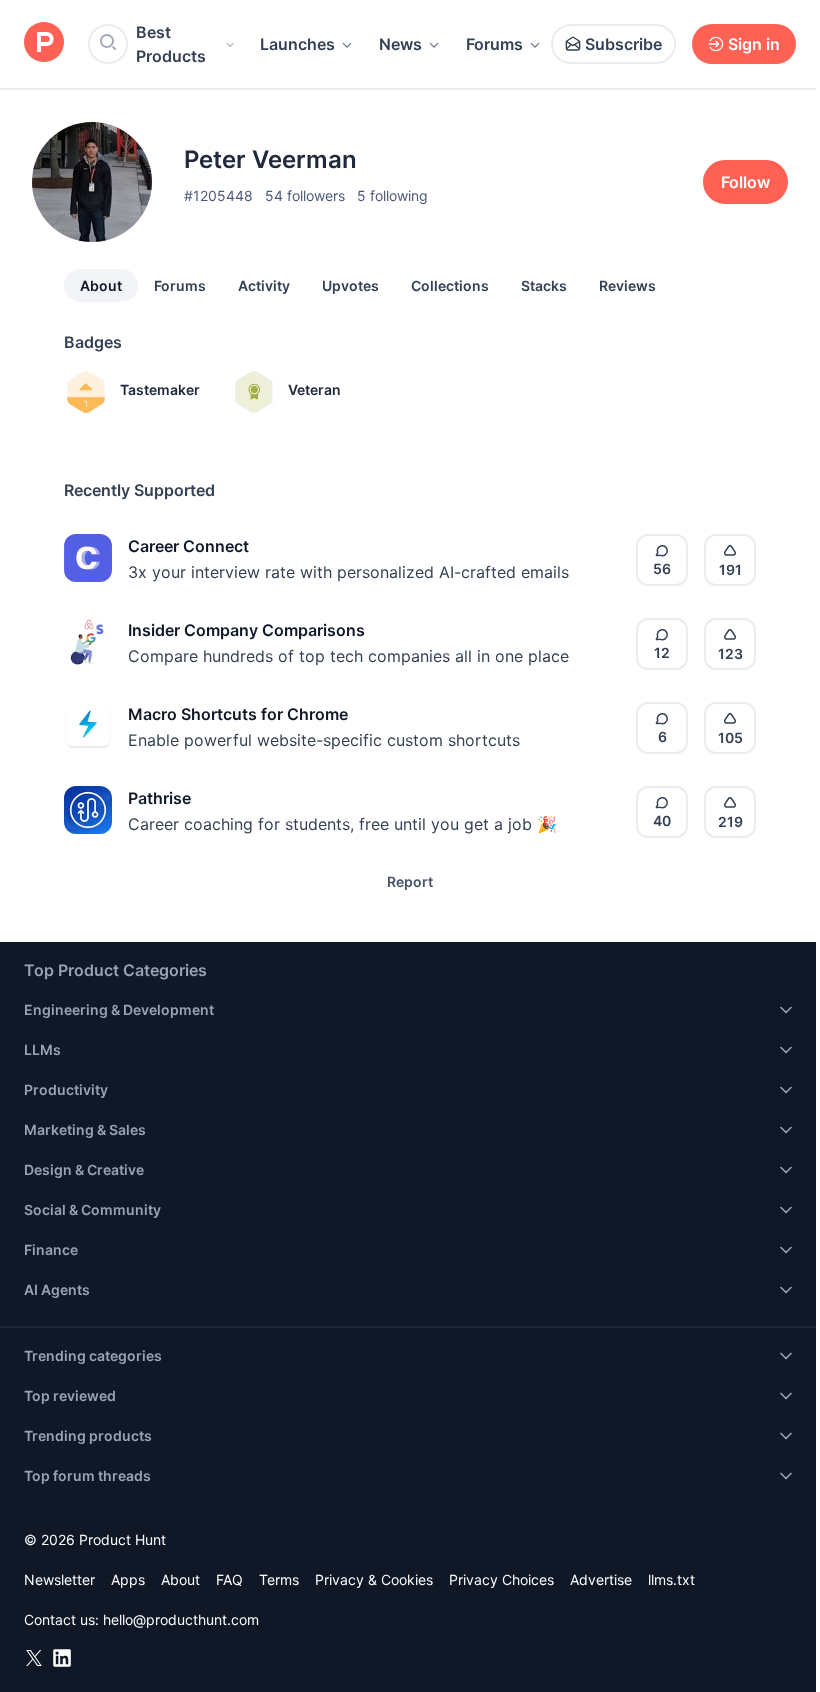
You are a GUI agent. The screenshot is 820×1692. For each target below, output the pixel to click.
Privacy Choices (501, 1579)
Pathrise (159, 798)
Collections (450, 285)
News (400, 44)
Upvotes (350, 285)
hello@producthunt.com (181, 1619)
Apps (128, 1579)
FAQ (229, 1579)
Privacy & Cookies (374, 1579)
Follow (745, 182)
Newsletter (59, 1579)
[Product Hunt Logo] (44, 43)
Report (410, 881)
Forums (494, 44)
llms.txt (671, 1579)
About (101, 285)
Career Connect (188, 546)
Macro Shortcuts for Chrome (238, 714)
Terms (279, 1579)
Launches (297, 44)
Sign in (754, 44)
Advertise (601, 1579)
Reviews (627, 285)
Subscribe (623, 44)
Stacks (544, 285)
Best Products (171, 44)
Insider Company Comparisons (246, 630)
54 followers (305, 195)
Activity (264, 285)
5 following (392, 195)
